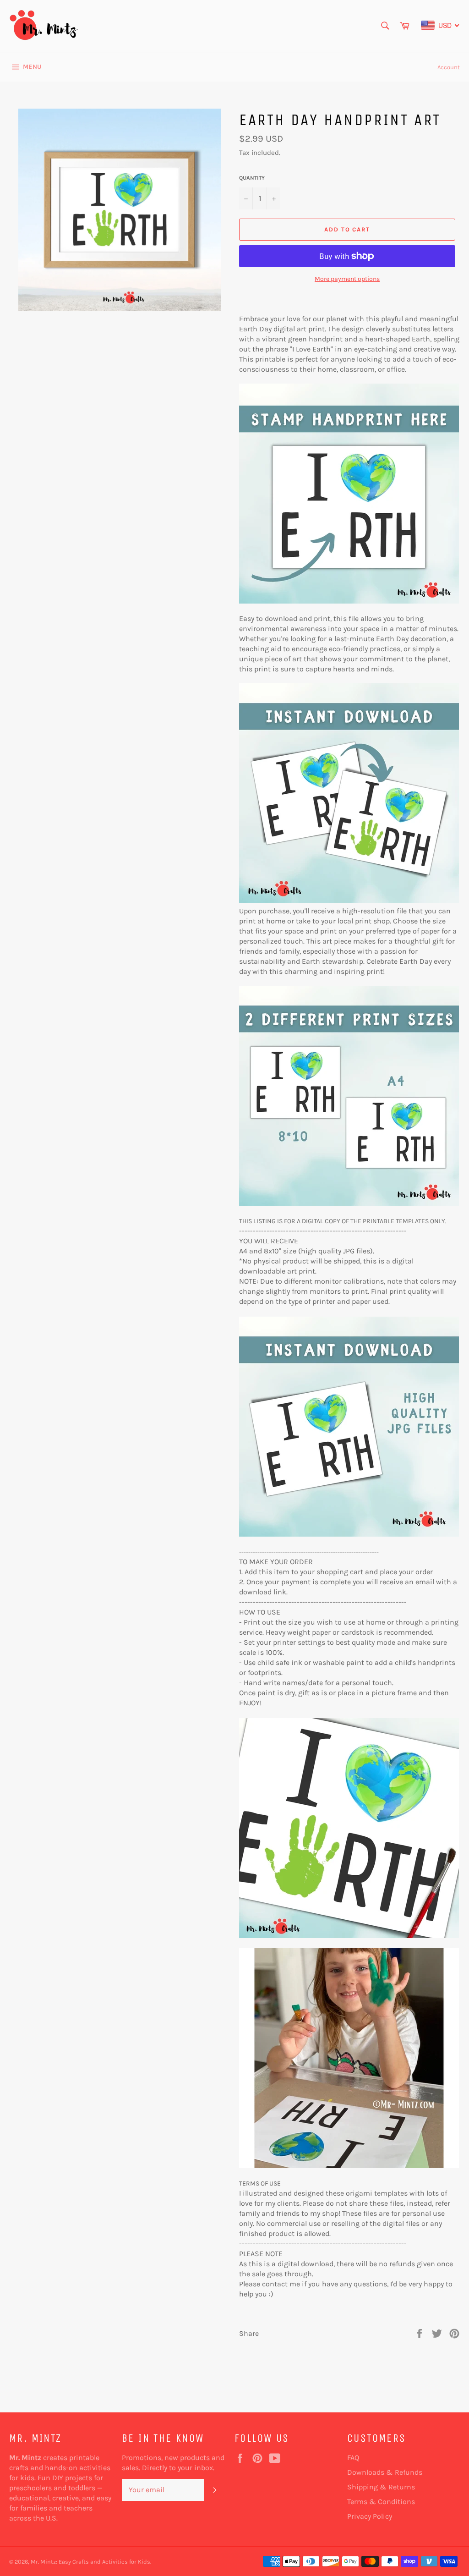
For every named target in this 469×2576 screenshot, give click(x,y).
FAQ (353, 2458)
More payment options (347, 279)
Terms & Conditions (381, 2502)
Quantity (252, 178)
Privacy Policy (370, 2516)
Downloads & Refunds (385, 2472)
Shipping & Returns (381, 2487)
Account (449, 67)
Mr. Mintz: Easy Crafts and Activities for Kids (90, 2562)
